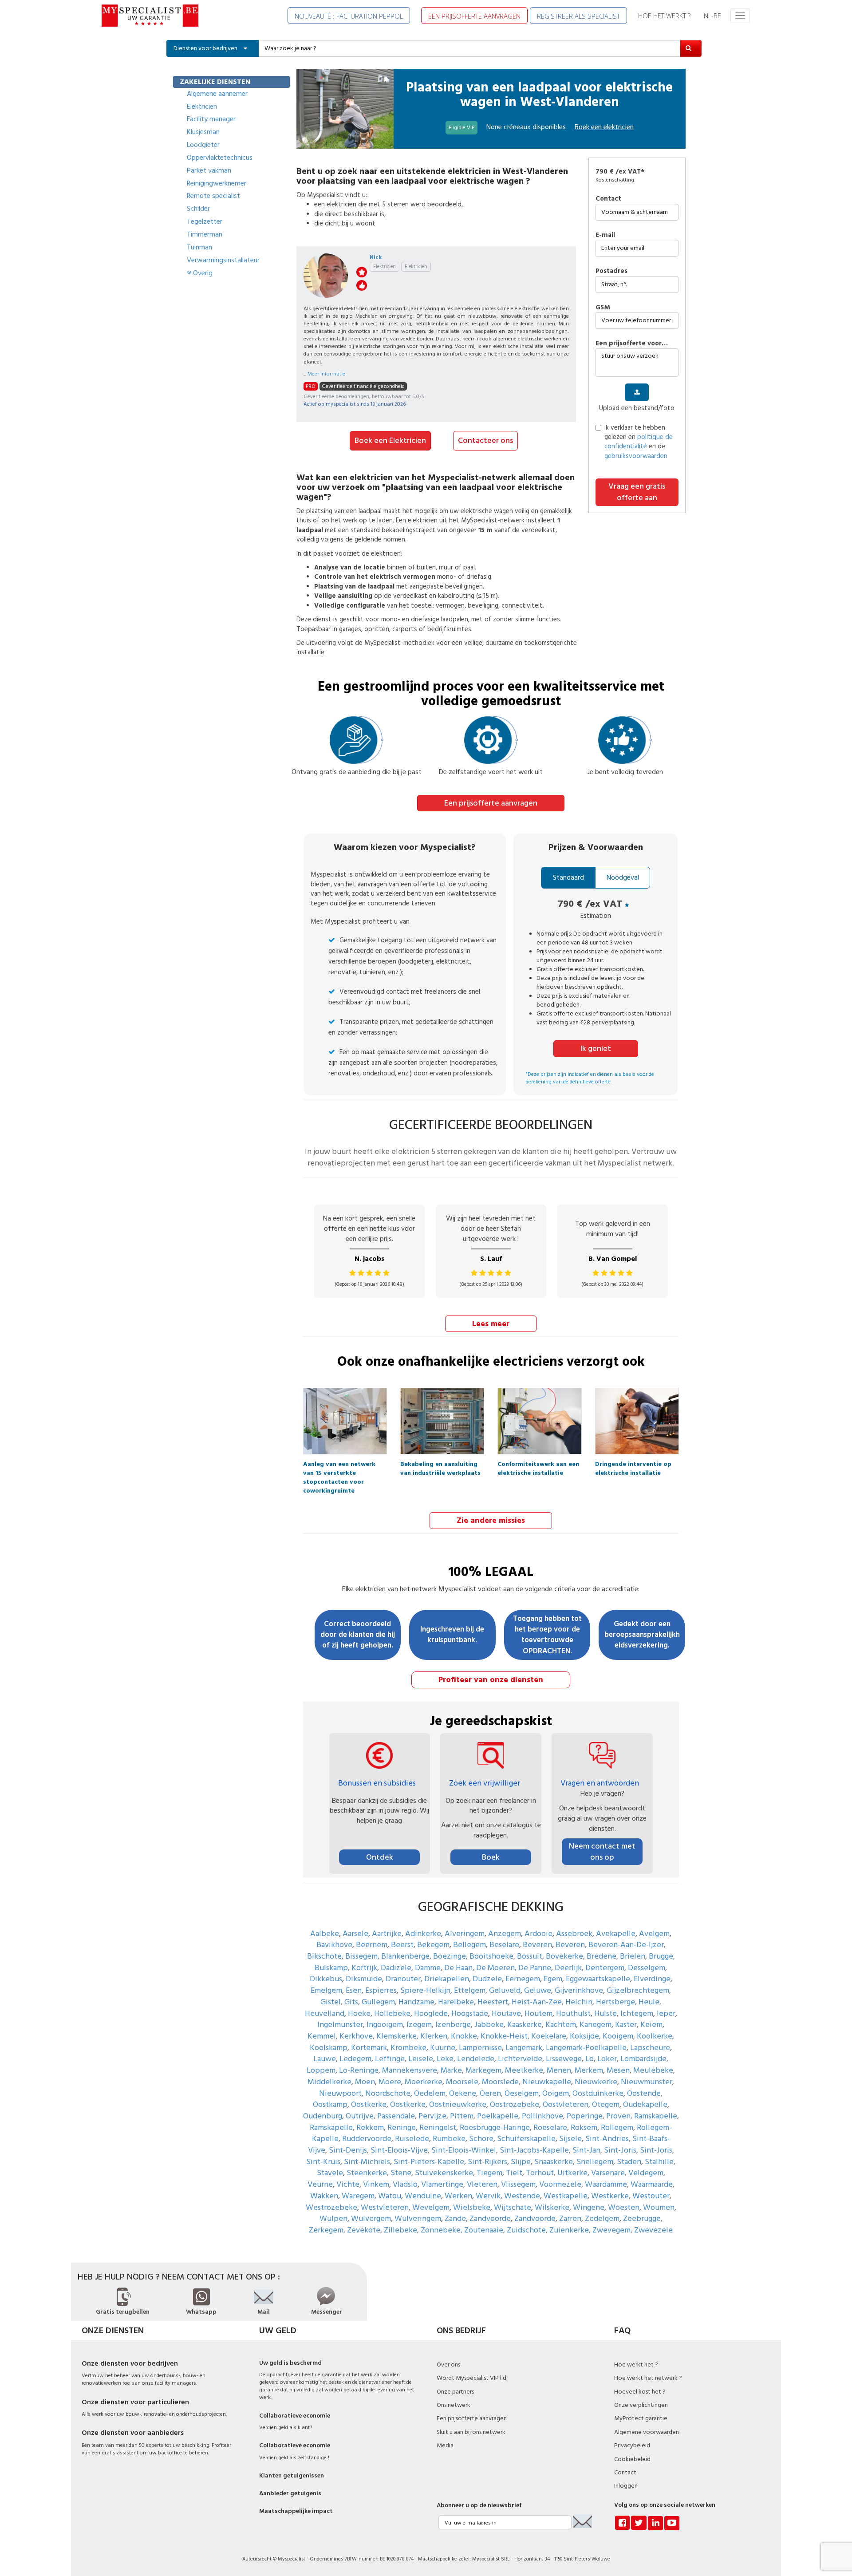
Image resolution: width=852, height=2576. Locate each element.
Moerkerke (424, 2082)
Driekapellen (447, 1979)
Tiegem (489, 2173)
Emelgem (326, 1990)
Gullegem (378, 2002)
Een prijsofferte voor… (632, 343)
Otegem (606, 2104)
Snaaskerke (554, 2162)
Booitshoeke (491, 1956)
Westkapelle (566, 2196)
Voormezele (560, 2184)
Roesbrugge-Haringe (495, 2128)
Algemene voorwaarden (647, 2432)
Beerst (402, 1945)
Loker (607, 2059)
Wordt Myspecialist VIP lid (471, 2378)
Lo (590, 2059)
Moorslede (500, 2082)
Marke (451, 2070)
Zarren (570, 2218)
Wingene (589, 2207)
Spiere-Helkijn (425, 1990)
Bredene (602, 1956)
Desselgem (647, 1968)
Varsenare (608, 2173)
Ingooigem (385, 2025)
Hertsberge (615, 2002)
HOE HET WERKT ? (664, 16)
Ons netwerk (454, 2405)
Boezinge (450, 1956)
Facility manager (211, 119)
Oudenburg (323, 2116)
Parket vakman (209, 170)
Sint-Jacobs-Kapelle (534, 2150)
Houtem (538, 2013)
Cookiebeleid (632, 2459)
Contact (608, 199)
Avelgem (654, 1934)
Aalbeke (325, 1934)
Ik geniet (596, 1049)
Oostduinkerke (598, 2093)
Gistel (331, 2002)
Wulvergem (371, 2218)
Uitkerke (572, 2173)
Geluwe (538, 1990)
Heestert (493, 2002)
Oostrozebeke (515, 2104)
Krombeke (408, 2048)
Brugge (661, 1956)
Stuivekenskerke (444, 2173)
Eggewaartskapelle (598, 1979)
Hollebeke (392, 2013)
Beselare (504, 1945)
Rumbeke (449, 2139)
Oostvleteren (566, 2104)
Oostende (644, 2093)
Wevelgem (431, 2207)
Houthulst (573, 2013)
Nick (376, 257)
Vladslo (405, 2184)
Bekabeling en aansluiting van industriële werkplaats (440, 1466)
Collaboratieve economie (295, 2416)
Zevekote (364, 2230)
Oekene (463, 2093)
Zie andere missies (491, 1520)
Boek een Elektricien (390, 441)
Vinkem (376, 2184)
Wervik (488, 2196)
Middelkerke (329, 2082)
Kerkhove (356, 2036)
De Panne (535, 1968)
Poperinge (585, 2116)
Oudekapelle (645, 2104)
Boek (491, 1857)
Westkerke (610, 2196)
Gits (351, 2002)
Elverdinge (652, 1979)
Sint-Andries (607, 2139)
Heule (649, 2002)
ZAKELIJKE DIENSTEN (215, 82)
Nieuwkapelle (547, 2082)
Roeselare (550, 2128)
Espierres (381, 1990)
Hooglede (431, 2013)
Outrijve (360, 2116)
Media (445, 2446)
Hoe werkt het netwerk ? (648, 2378)
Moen (365, 2082)
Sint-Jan (586, 2150)
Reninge (402, 2128)
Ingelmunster (340, 2025)
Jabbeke (489, 2025)
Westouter (651, 2196)
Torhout (540, 2173)
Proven (618, 2116)
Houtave (506, 2013)
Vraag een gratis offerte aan (637, 492)
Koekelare (549, 2036)
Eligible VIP (461, 128)
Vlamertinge (442, 2184)
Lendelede (476, 2059)
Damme (428, 1968)
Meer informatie (326, 374)
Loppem (321, 2070)
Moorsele (462, 2082)
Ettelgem (470, 1990)
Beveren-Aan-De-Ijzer (626, 1945)
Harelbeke (456, 2002)
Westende (522, 2196)
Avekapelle (616, 1934)
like (362, 285)
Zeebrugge (642, 2218)
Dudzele (487, 1979)
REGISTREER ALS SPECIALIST (578, 16)
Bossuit (530, 1956)
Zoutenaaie (484, 2230)
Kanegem (596, 2025)
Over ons (448, 2365)
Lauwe (325, 2059)
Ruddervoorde (367, 2139)
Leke (445, 2059)
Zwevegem (611, 2230)
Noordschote (388, 2093)
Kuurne (443, 2048)
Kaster (626, 2025)
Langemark (524, 2048)
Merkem (589, 2070)
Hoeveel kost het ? (640, 2392)
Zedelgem (602, 2218)
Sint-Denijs (348, 2150)
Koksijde (584, 2036)
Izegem (419, 2025)
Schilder (198, 209)
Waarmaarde (652, 2184)
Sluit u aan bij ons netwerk (471, 2432)
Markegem (483, 2070)
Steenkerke (367, 2173)
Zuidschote (526, 2230)
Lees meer (491, 1324)
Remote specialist (213, 196)
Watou (390, 2196)
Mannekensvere (410, 2070)
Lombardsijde (643, 2059)
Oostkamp (330, 2104)
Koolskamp (329, 2048)
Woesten (624, 2207)
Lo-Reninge (359, 2070)
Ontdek (380, 1857)
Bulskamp (331, 1968)
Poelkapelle (498, 2116)
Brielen (633, 1956)
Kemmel (322, 2036)
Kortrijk (364, 1968)
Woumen (659, 2207)
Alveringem (465, 1934)
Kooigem (618, 2036)
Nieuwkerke (596, 2082)
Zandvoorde (490, 2218)
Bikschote (324, 1956)
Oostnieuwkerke (458, 2104)
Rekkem (370, 2128)
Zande (455, 2218)
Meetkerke (524, 2070)
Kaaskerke (525, 2025)
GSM (603, 307)
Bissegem (361, 1956)
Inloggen (626, 2486)
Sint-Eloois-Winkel (464, 2150)
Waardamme (606, 2184)
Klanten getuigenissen (292, 2476)
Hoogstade (470, 2013)
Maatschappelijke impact (296, 2511)
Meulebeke (653, 2070)
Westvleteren (385, 2207)
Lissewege (564, 2059)
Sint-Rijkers (487, 2162)
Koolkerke (655, 2036)
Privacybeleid (632, 2446)
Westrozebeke (331, 2207)
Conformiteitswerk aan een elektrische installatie (538, 1466)
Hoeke (359, 2013)
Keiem (651, 2025)
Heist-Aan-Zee (537, 2002)
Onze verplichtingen (641, 2405)
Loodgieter (203, 145)
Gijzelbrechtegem (638, 1990)
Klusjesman (203, 132)
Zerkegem (326, 2230)
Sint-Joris (620, 2150)
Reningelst (438, 2128)
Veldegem (646, 2173)
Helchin (579, 2002)
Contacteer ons (485, 441)
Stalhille (659, 2162)
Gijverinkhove (579, 1990)
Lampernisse (480, 2048)
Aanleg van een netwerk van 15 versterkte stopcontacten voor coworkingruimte (339, 1466)
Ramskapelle (656, 2116)
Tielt (514, 2173)
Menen (559, 2070)
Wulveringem (418, 2218)
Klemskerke (396, 2036)
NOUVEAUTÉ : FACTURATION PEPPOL (349, 16)
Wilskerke (552, 2207)
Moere (390, 2082)
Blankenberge (405, 1956)
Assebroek (574, 1934)
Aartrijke (387, 1934)
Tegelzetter (205, 221)
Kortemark (369, 2048)
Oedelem (430, 2093)
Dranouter (403, 1979)
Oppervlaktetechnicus (220, 158)
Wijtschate (513, 2207)
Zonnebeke (441, 2230)
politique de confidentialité (639, 442)
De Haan (458, 1968)
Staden (629, 2162)
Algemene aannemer (217, 94)
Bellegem (469, 1945)
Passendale (396, 2116)
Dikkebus (326, 1979)
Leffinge (390, 2059)
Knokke (464, 2036)
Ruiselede (412, 2139)
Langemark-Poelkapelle (586, 2048)
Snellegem (595, 2162)
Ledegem (355, 2059)
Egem (553, 1979)
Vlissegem (518, 2184)
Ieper (666, 2013)
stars (362, 272)
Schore (481, 2139)
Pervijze (432, 2116)
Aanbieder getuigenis (290, 2493)
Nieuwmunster (647, 2082)
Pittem (462, 2116)
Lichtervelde (520, 2059)
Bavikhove (334, 1945)
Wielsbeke (472, 2207)
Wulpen (333, 2218)
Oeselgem (522, 2093)
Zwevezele (653, 2230)
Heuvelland (325, 2013)
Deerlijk (568, 1968)
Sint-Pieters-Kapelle (429, 2162)
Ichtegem (637, 2013)
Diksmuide (364, 1979)
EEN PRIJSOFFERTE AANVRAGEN (474, 16)
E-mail (605, 235)
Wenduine (423, 2196)
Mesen (618, 2070)
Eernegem (523, 1979)
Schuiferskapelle (526, 2139)
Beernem (372, 1945)
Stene (401, 2173)
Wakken (324, 2196)
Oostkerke (369, 2104)
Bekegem (433, 1945)
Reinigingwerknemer (217, 183)
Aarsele (355, 1934)
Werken (458, 2196)
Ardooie (538, 1934)
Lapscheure (650, 2048)
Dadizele (396, 1968)
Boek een (604, 127)
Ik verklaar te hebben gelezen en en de (639, 442)
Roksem (584, 2128)
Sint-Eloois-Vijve (399, 2150)
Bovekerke (564, 1956)
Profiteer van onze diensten (491, 1680)
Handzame (416, 2002)
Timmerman (205, 234)
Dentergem (605, 1968)
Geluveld (505, 1990)
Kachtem (561, 2025)
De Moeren (495, 1968)
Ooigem (556, 2093)
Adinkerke (423, 1934)
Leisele (421, 2059)
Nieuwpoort (340, 2093)
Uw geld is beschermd (290, 2363)
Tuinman (199, 247)
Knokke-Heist (504, 2036)
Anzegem (505, 1934)
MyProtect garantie (641, 2418)
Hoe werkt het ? (636, 2365)
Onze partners (455, 2392)
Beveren (537, 1945)
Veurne (320, 2184)
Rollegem (617, 2128)
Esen (354, 1990)
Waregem (358, 2196)
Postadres (611, 271)
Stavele (330, 2173)
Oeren (490, 2093)
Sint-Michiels (367, 2162)
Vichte (348, 2184)
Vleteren (482, 2184)
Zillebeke (400, 2230)
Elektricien (202, 107)
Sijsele (570, 2139)
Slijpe (521, 2162)
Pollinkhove (542, 2116)
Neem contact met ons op (602, 1852)
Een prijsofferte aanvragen (491, 803)
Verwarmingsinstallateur (223, 260)
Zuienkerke (569, 2230)
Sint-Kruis (323, 2162)
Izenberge (453, 2025)
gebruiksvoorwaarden (636, 456)
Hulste (605, 2013)
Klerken (434, 2036)
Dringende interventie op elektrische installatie (633, 1466)
